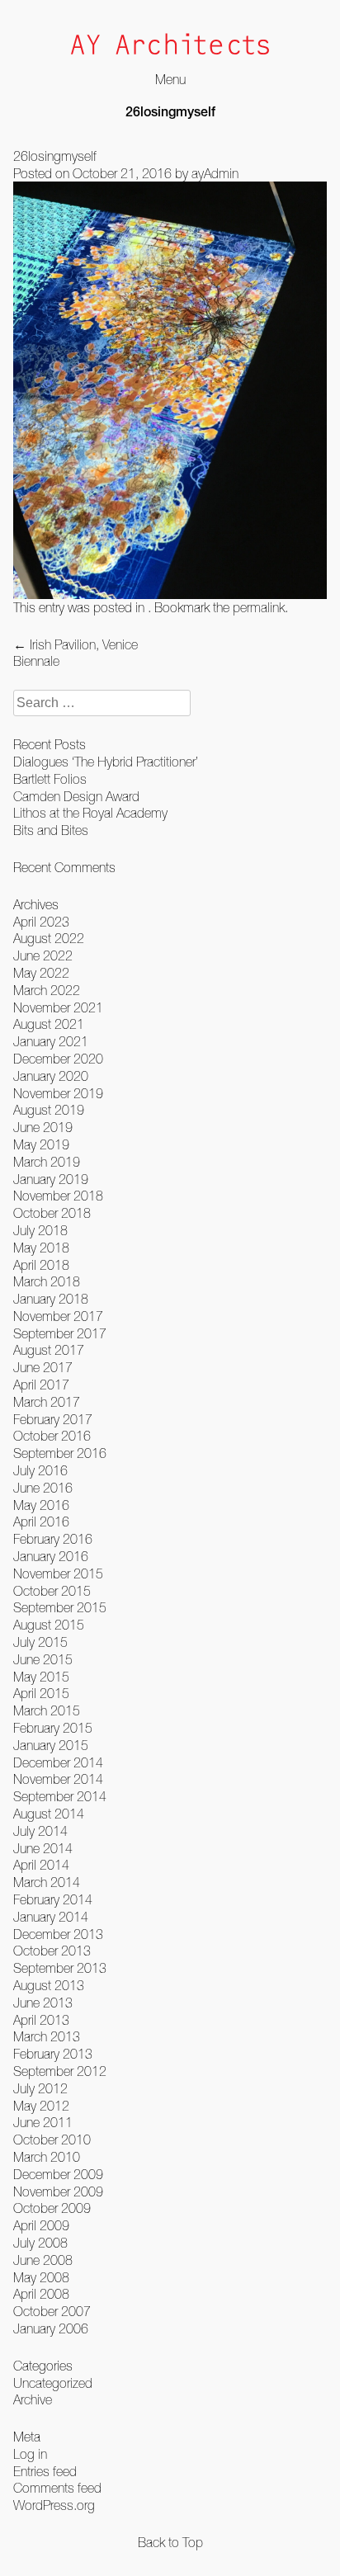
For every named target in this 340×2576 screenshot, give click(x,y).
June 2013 (43, 2003)
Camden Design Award (76, 796)
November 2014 (58, 1779)
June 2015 (43, 1659)
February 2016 (53, 1539)
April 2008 (41, 2294)
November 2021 (58, 1007)
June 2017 (43, 1367)
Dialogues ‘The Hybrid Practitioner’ (106, 762)
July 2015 (40, 1642)
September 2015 (60, 1607)
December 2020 (58, 1059)
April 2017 (41, 1385)
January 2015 (51, 1745)
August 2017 (49, 1350)
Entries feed (45, 2471)
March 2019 (47, 1162)
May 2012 (41, 2106)
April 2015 (41, 1693)
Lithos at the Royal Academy (90, 813)
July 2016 (40, 1470)
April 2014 (41, 1865)
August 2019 (49, 1110)
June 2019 (43, 1127)
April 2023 (41, 922)
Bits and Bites (51, 830)
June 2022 (43, 955)
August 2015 (49, 1625)
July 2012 (40, 2088)
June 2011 (43, 2122)
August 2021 (49, 1024)
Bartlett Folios (50, 779)
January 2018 (51, 1299)
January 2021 (51, 1041)
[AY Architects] (170, 46)
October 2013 (52, 1951)
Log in (30, 2454)
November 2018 (58, 1196)
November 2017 (58, 1316)
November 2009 (58, 2191)
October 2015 (52, 1591)
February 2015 (53, 1728)
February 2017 (53, 1419)
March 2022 (47, 990)
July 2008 (40, 2243)
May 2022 (41, 973)
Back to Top (170, 2542)
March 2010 (47, 2157)
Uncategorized (53, 2383)
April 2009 (41, 2225)
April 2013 (41, 2020)
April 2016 (41, 1522)
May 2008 (41, 2277)
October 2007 (52, 2311)
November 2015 (58, 1573)
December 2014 (58, 1762)
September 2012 (60, 2071)
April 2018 (41, 1265)
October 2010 (52, 2140)
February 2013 (53, 2054)
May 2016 (41, 1505)
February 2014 (53, 1899)
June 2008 (43, 2260)
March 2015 (47, 1710)
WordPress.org (54, 2505)
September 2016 (60, 1453)
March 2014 (47, 1882)
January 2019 (51, 1179)
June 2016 (43, 1488)
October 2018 (52, 1213)
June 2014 (43, 1848)
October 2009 (52, 2208)
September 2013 (60, 1968)
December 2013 (58, 1934)
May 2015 (41, 1677)
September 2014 (60, 1796)
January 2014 (51, 1917)
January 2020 (51, 1076)
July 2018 (40, 1230)
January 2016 (51, 1556)
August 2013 (49, 1985)
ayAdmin (215, 173)
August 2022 (49, 938)
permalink (259, 607)
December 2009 (58, 2174)
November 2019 (58, 1093)
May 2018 (41, 1248)
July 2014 (40, 1831)
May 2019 (41, 1144)
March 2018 (47, 1281)
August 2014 (49, 1814)
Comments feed (57, 2488)
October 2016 (52, 1436)
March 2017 (47, 1402)
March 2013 (47, 2036)
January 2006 (51, 2328)
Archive (33, 2399)
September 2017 (60, 1333)
